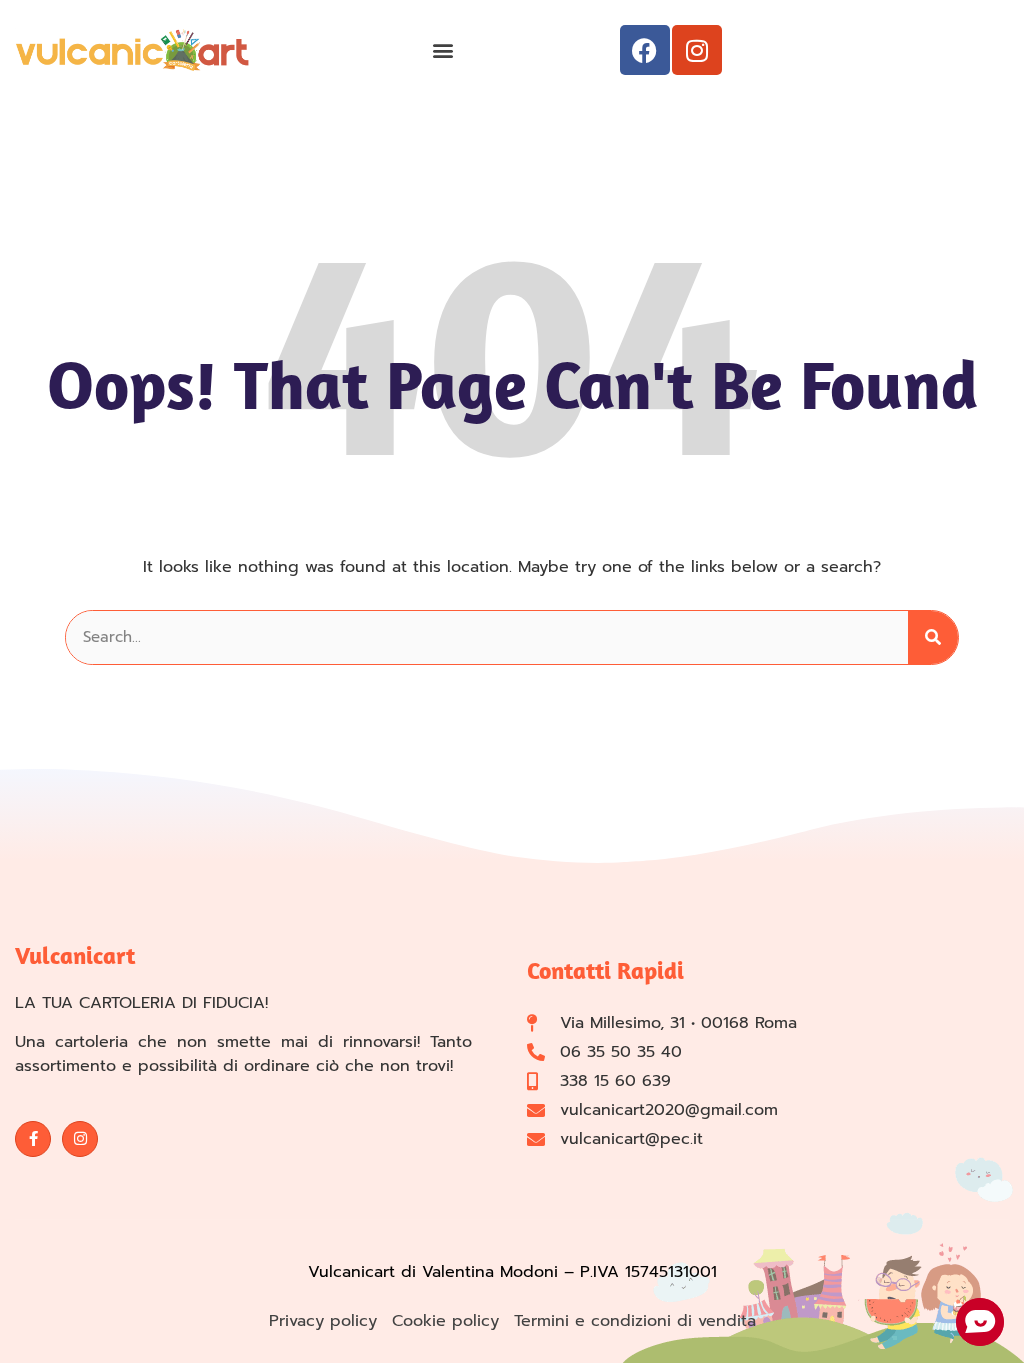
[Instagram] (697, 50)
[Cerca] (933, 637)
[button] (442, 50)
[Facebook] (645, 50)
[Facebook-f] (33, 1139)
